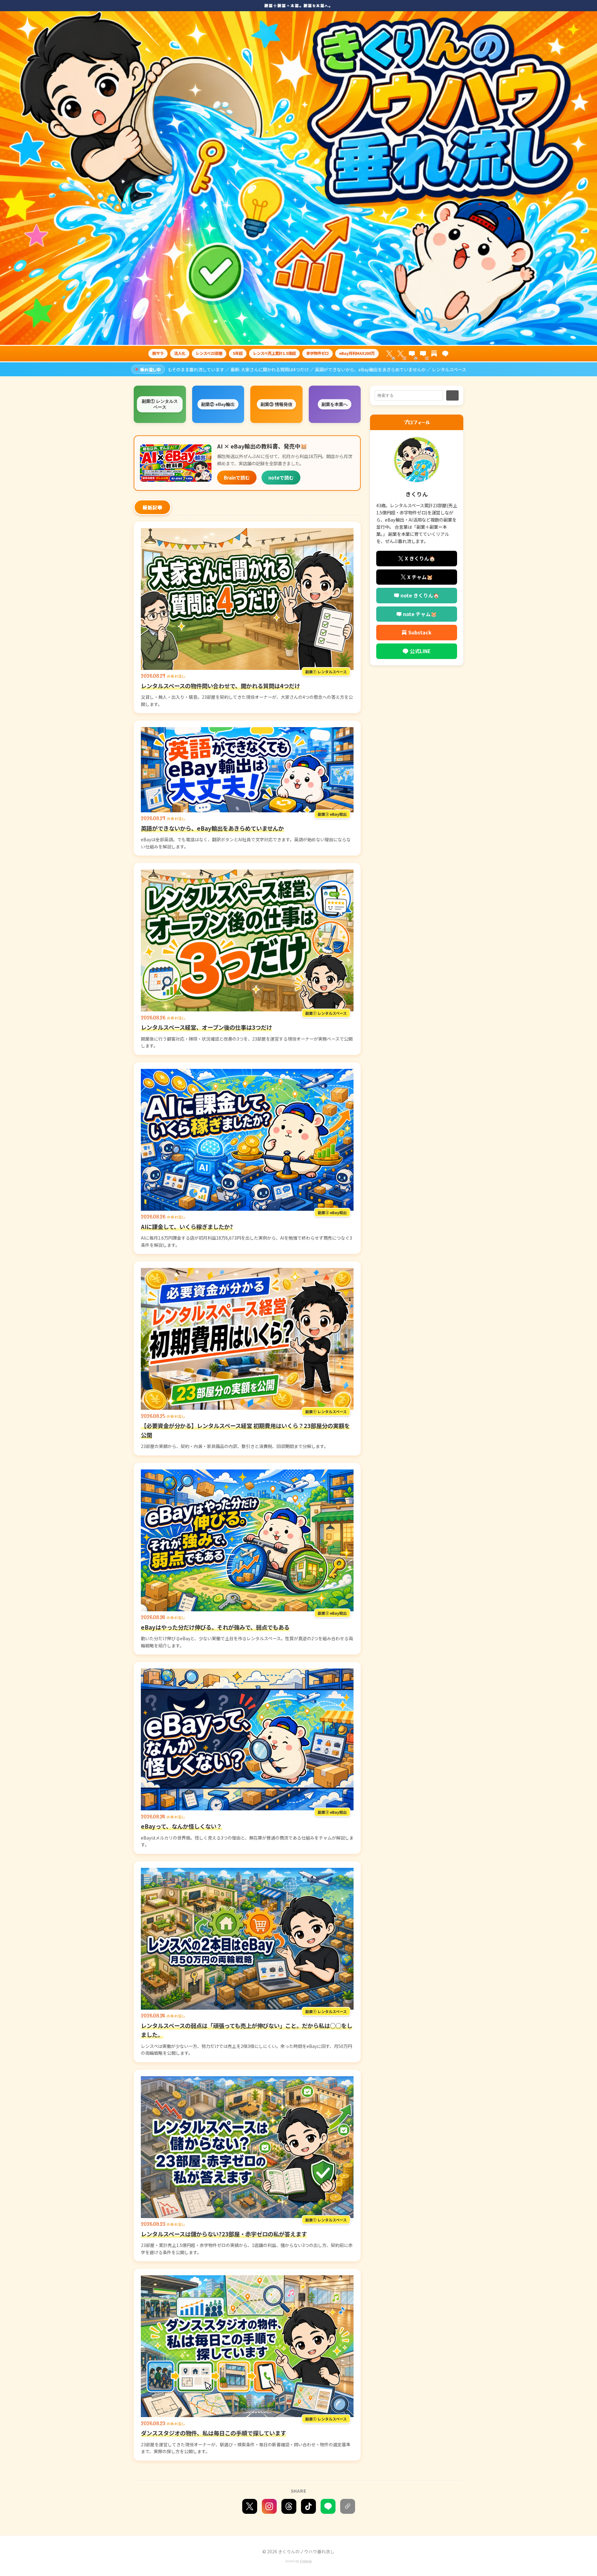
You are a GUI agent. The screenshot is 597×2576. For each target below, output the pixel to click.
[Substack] (434, 354)
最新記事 (152, 507)
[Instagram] (269, 2506)
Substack (420, 632)
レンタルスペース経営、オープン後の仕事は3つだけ (206, 1027)
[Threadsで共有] (289, 2506)
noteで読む (281, 477)
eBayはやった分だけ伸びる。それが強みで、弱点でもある (215, 1627)
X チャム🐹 (420, 577)
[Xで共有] (250, 2506)
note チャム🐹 (420, 614)
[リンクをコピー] (348, 2506)
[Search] (452, 395)
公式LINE (420, 651)
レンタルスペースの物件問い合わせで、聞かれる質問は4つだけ (220, 686)
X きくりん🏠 (420, 558)
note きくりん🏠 (420, 595)
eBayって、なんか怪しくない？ (181, 1826)
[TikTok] (308, 2506)
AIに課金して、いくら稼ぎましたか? (187, 1227)
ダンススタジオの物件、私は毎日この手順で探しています (213, 2433)
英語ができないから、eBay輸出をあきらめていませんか (212, 828)
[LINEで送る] (328, 2506)
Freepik (306, 2561)
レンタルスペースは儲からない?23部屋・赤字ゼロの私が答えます (224, 2234)
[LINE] (445, 354)
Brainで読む (237, 477)
